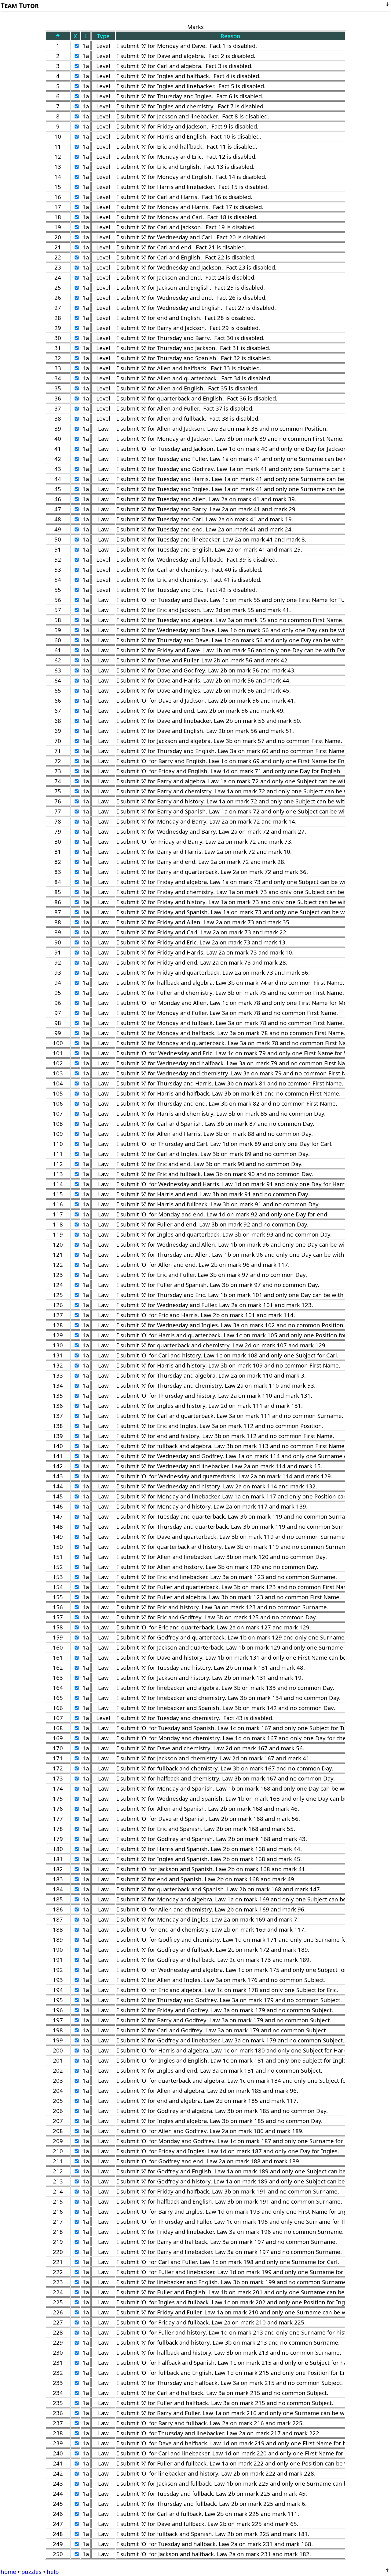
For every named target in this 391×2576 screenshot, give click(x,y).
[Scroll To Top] (387, 2571)
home (8, 2572)
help (53, 2572)
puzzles (31, 2572)
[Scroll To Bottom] (387, 5)
